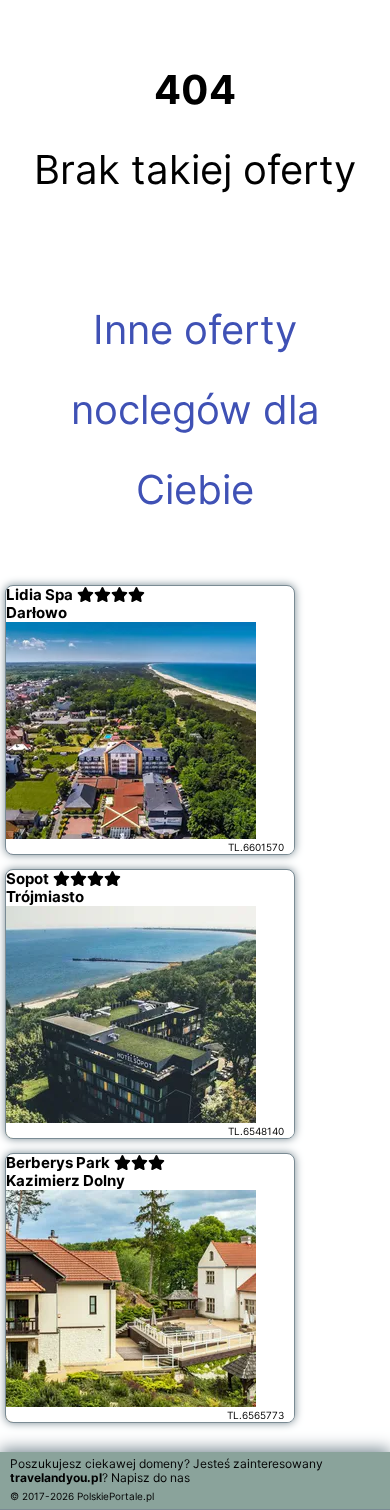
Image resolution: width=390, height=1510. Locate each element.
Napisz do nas (150, 1477)
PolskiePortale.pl (115, 1496)
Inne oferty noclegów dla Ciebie (195, 409)
